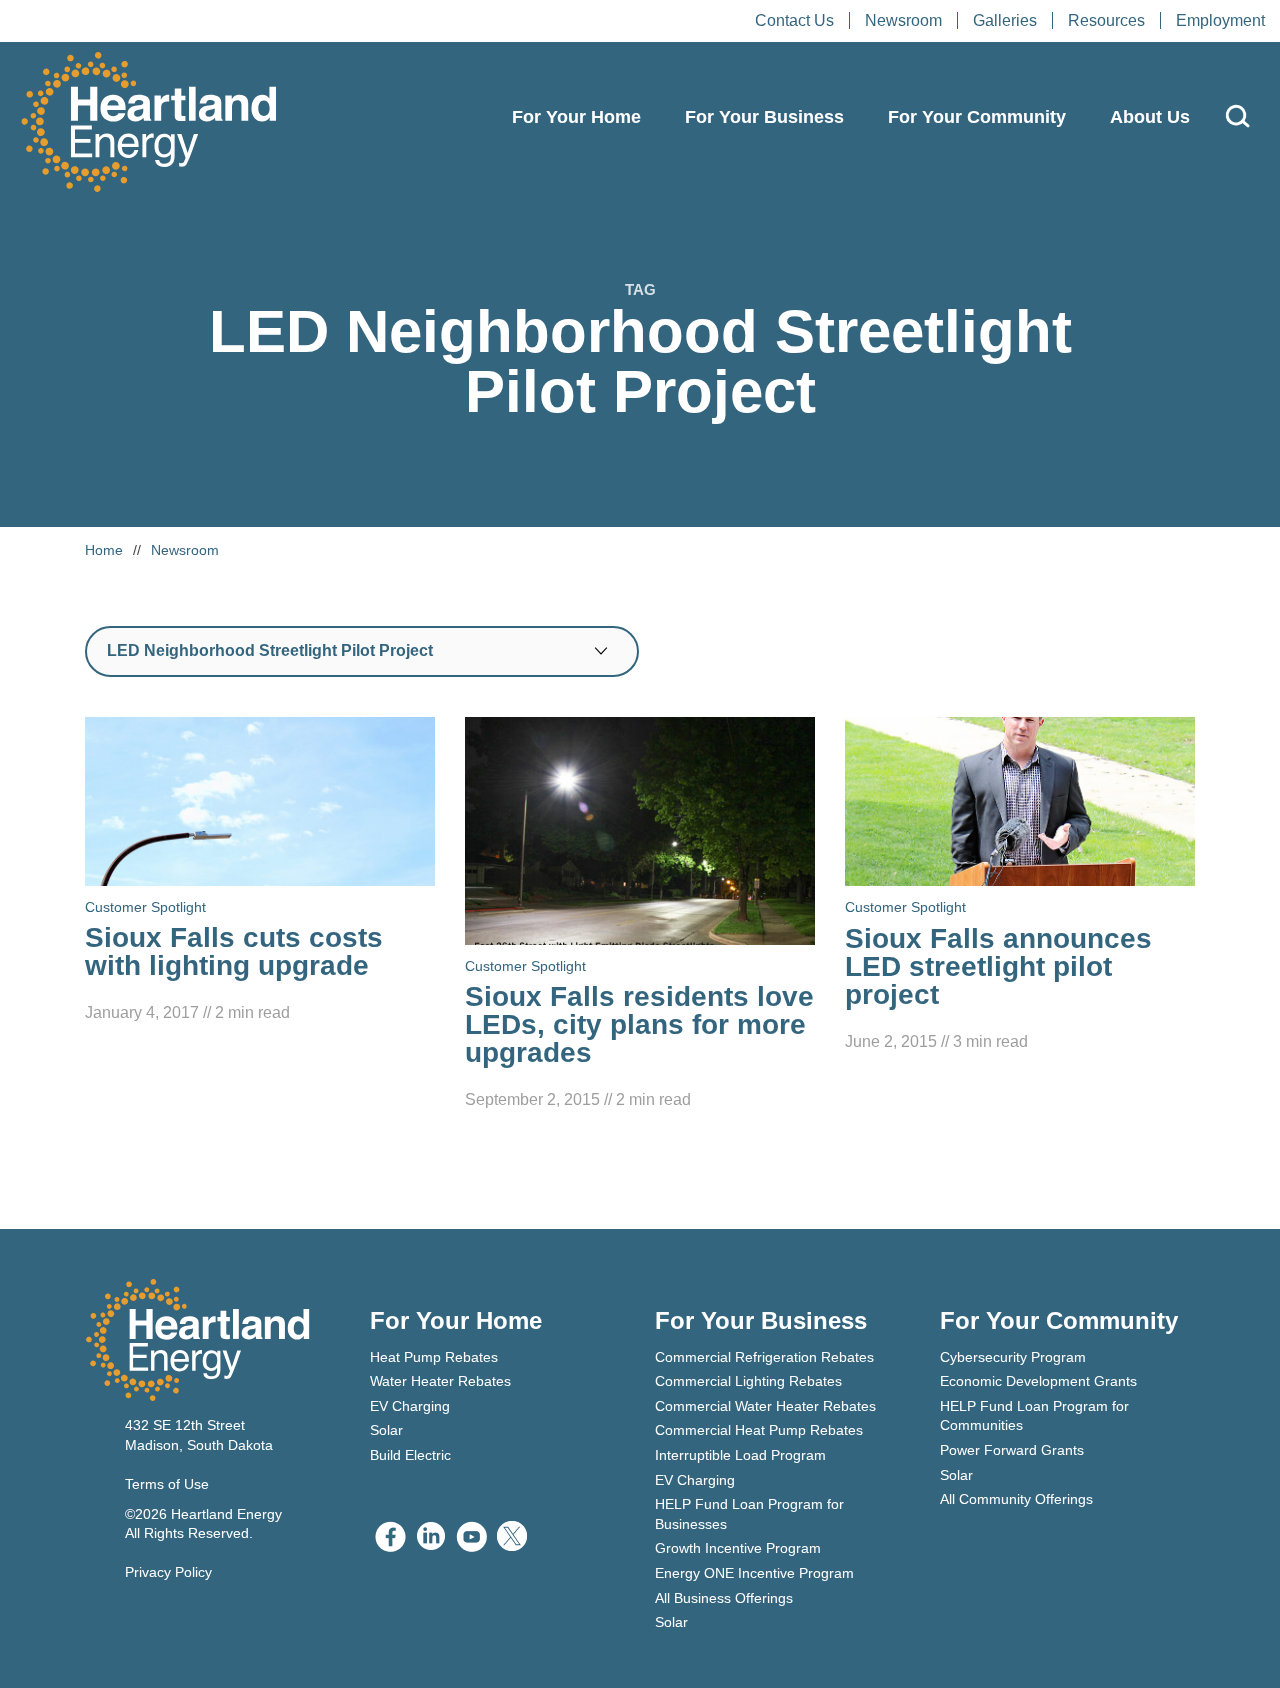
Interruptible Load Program (740, 1455)
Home (104, 550)
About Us (1150, 117)
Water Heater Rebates (440, 1381)
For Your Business (764, 117)
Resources (1106, 20)
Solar (386, 1430)
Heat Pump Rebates (434, 1357)
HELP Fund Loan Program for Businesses (749, 1514)
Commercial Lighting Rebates (748, 1381)
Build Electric (410, 1455)
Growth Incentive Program (738, 1548)
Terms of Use (167, 1484)
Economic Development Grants (1038, 1381)
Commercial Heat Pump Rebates (759, 1430)
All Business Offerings (724, 1598)
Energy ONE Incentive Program (754, 1573)
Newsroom (903, 20)
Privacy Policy (168, 1572)
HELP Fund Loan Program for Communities (1034, 1416)
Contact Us (794, 20)
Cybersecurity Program (1013, 1357)
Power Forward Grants (1012, 1450)
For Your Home (576, 117)
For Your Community (977, 117)
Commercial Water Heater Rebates (765, 1406)
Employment (1220, 20)
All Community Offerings (1016, 1499)
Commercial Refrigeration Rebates (764, 1357)
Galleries (1005, 20)
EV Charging (410, 1406)
